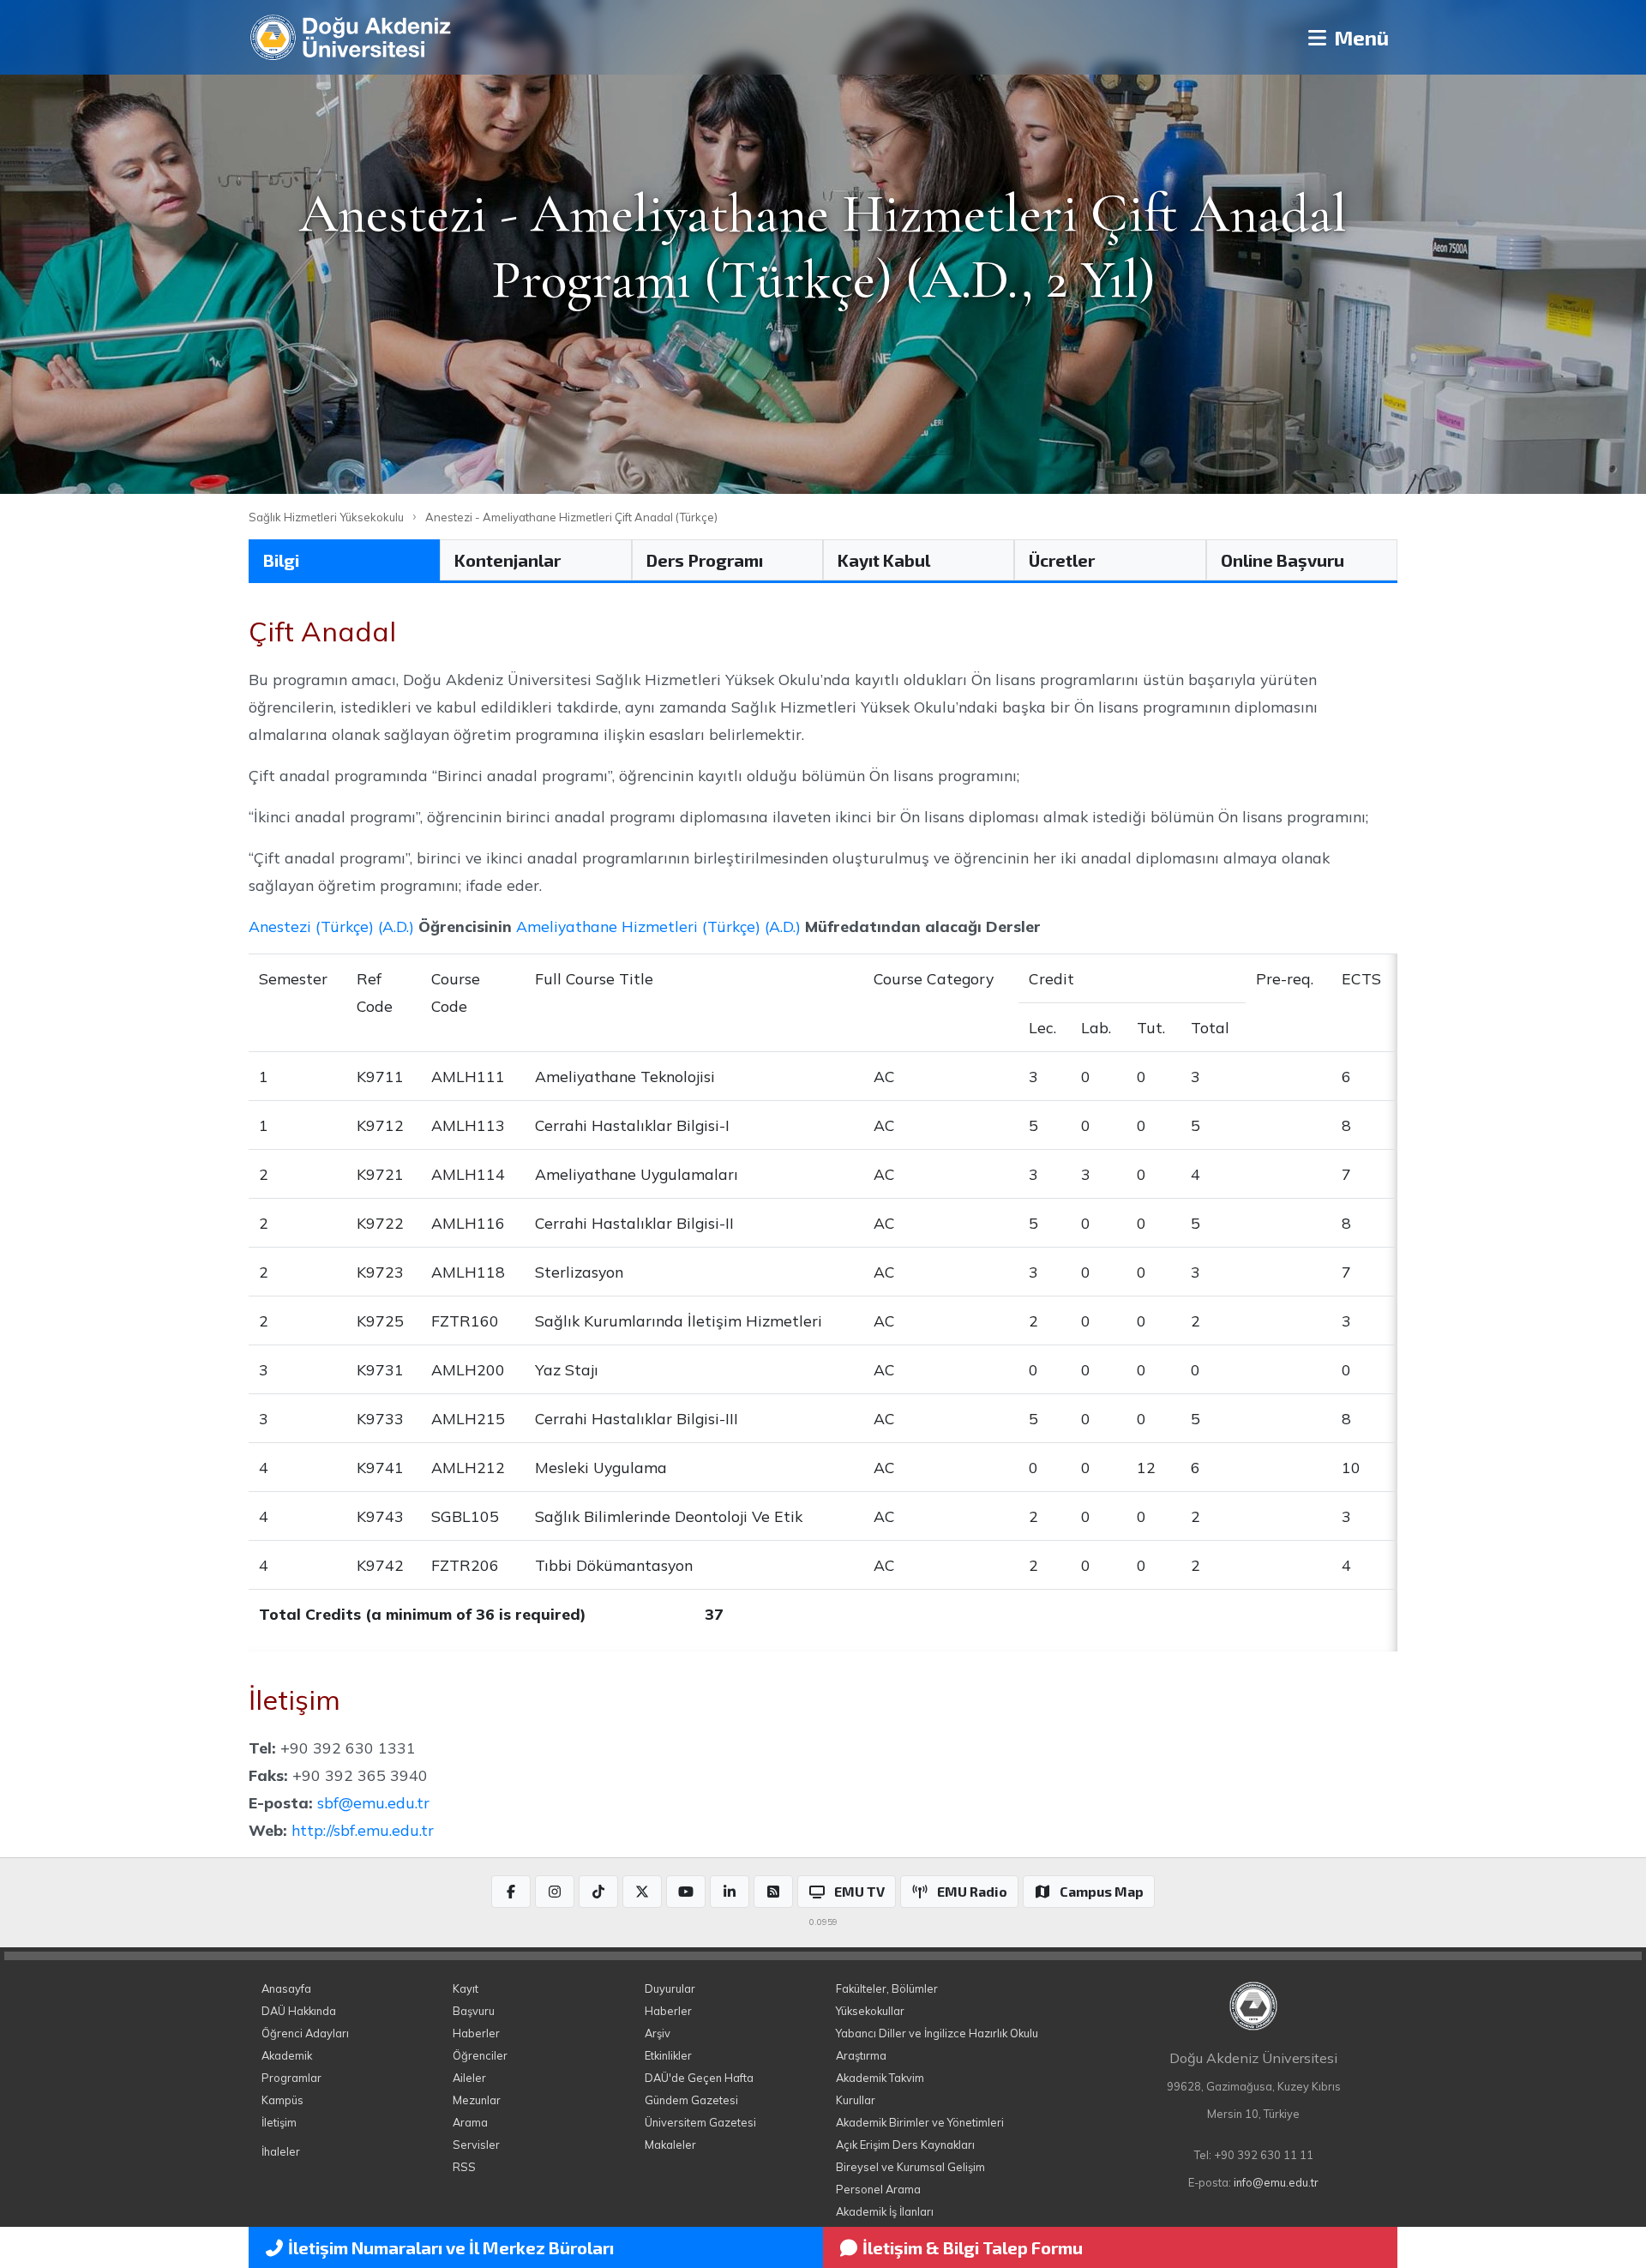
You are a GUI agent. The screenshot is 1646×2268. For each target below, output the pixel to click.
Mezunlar (477, 2100)
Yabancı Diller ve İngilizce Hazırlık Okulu (937, 2033)
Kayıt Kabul (884, 560)
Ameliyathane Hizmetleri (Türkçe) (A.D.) (658, 926)
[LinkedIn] (730, 1892)
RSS (464, 2167)
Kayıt (466, 1988)
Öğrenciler (480, 2055)
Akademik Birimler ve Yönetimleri (920, 2122)
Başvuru (474, 2011)
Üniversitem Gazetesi (700, 2122)
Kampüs (282, 2100)
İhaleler (281, 2151)
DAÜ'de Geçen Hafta (699, 2078)
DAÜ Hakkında (299, 2011)
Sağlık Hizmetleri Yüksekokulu (326, 517)
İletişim (279, 2122)
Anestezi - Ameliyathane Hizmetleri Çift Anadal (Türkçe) (571, 517)
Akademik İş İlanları (885, 2211)
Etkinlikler (668, 2055)
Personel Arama (878, 2189)
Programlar (291, 2078)
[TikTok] (598, 1892)
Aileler (469, 2078)
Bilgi (281, 560)
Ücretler (1062, 560)
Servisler (476, 2145)
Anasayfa (286, 1988)
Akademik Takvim (880, 2078)
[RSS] (773, 1892)
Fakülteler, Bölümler (887, 1988)
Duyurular (670, 1988)
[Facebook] (511, 1892)
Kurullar (856, 2100)
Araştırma (861, 2055)
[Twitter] (642, 1892)
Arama (470, 2122)
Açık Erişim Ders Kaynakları (905, 2145)
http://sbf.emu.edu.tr (363, 1830)
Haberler (476, 2033)
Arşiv (658, 2033)
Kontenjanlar (508, 560)
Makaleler (670, 2145)
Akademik (287, 2055)
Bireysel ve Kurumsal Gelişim (910, 2167)
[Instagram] (555, 1892)
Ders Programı (705, 560)
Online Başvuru (1283, 560)
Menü (1359, 37)
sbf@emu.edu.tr (373, 1802)
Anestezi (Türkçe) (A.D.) (331, 926)
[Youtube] (686, 1892)
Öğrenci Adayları (305, 2033)
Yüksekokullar (870, 2011)
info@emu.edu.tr (1276, 2182)
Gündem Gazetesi (691, 2100)
